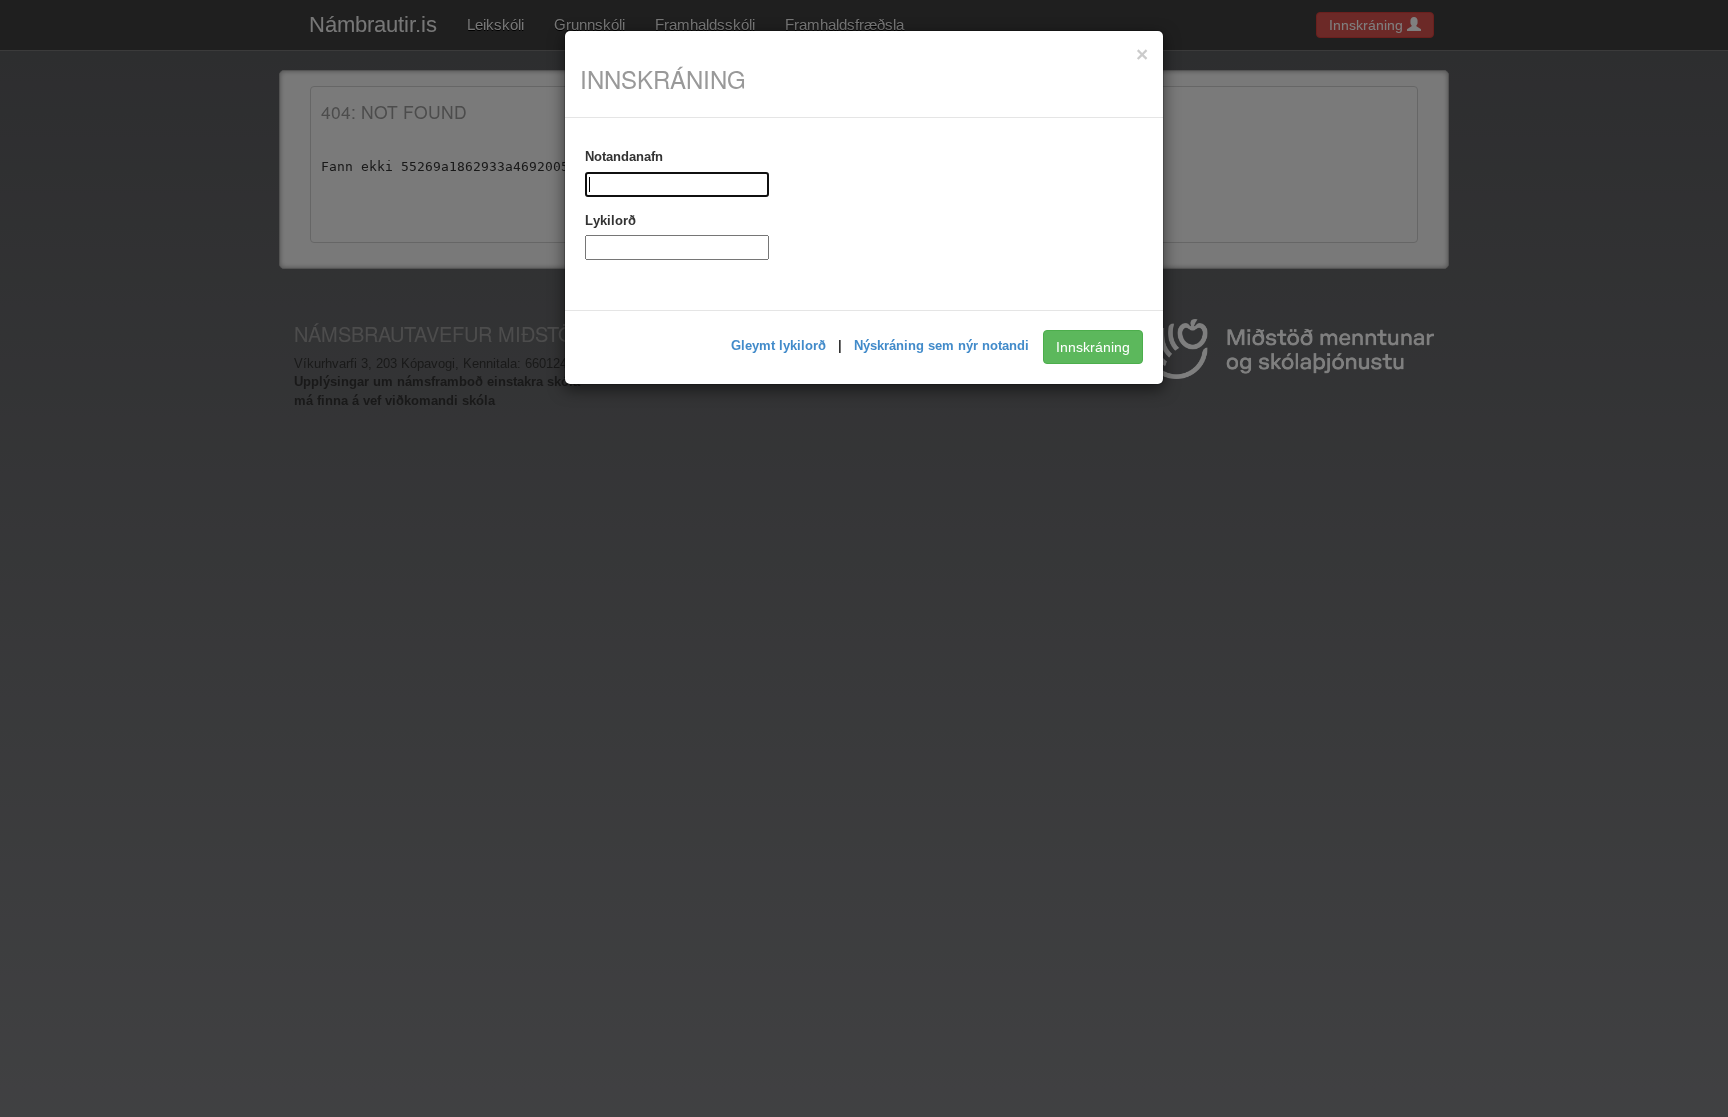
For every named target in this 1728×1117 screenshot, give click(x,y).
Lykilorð (610, 220)
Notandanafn (624, 156)
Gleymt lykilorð (780, 345)
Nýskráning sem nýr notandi (943, 345)
